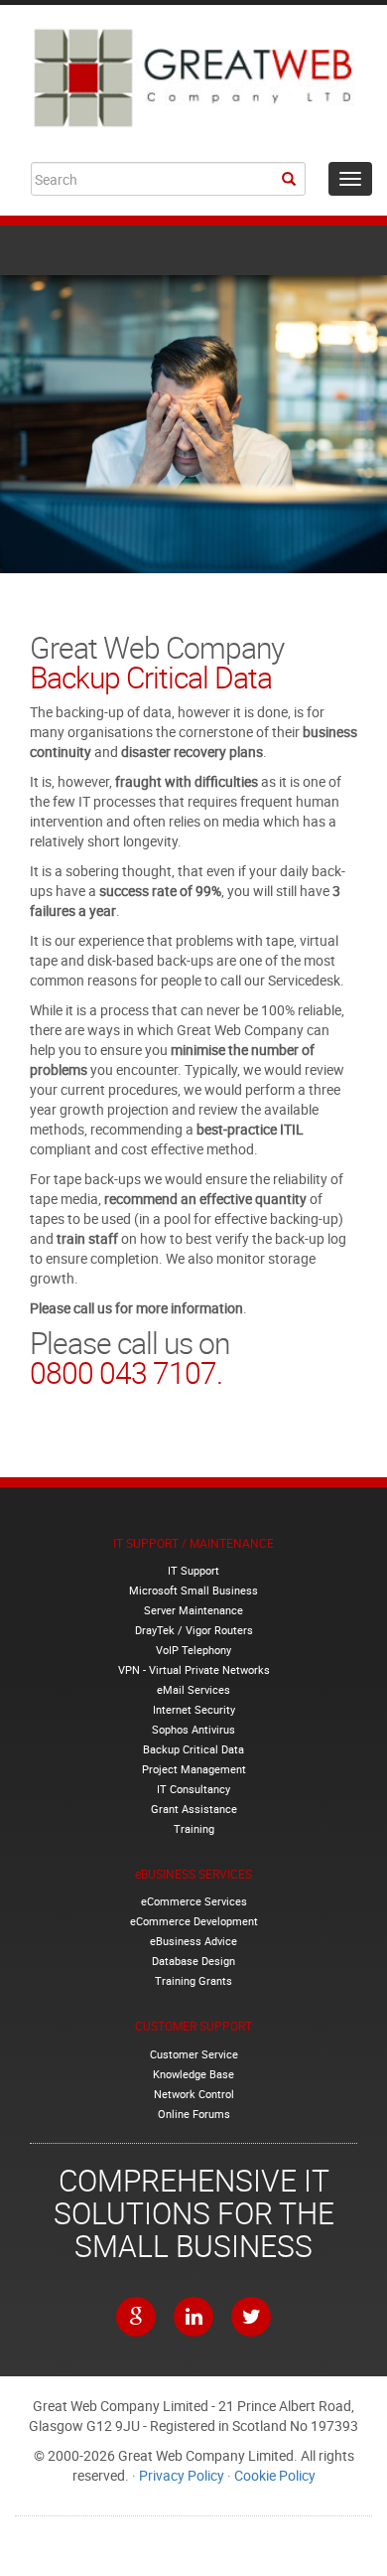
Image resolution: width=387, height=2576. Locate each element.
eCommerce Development (194, 1921)
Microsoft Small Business (193, 1590)
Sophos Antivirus (193, 1729)
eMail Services (193, 1689)
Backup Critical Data (193, 1749)
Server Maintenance (193, 1610)
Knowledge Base (193, 2074)
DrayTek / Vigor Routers (194, 1630)
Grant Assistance (194, 1809)
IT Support (193, 1570)
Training (194, 1828)
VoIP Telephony (193, 1650)
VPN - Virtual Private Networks (194, 1669)
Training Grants (193, 1980)
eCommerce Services (194, 1901)
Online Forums (194, 2114)
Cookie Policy (275, 2475)
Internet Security (194, 1709)
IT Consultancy (193, 1789)
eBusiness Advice (193, 1941)
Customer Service (194, 2054)
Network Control (194, 2094)
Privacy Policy (182, 2475)
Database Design (193, 1961)
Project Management (194, 1769)
